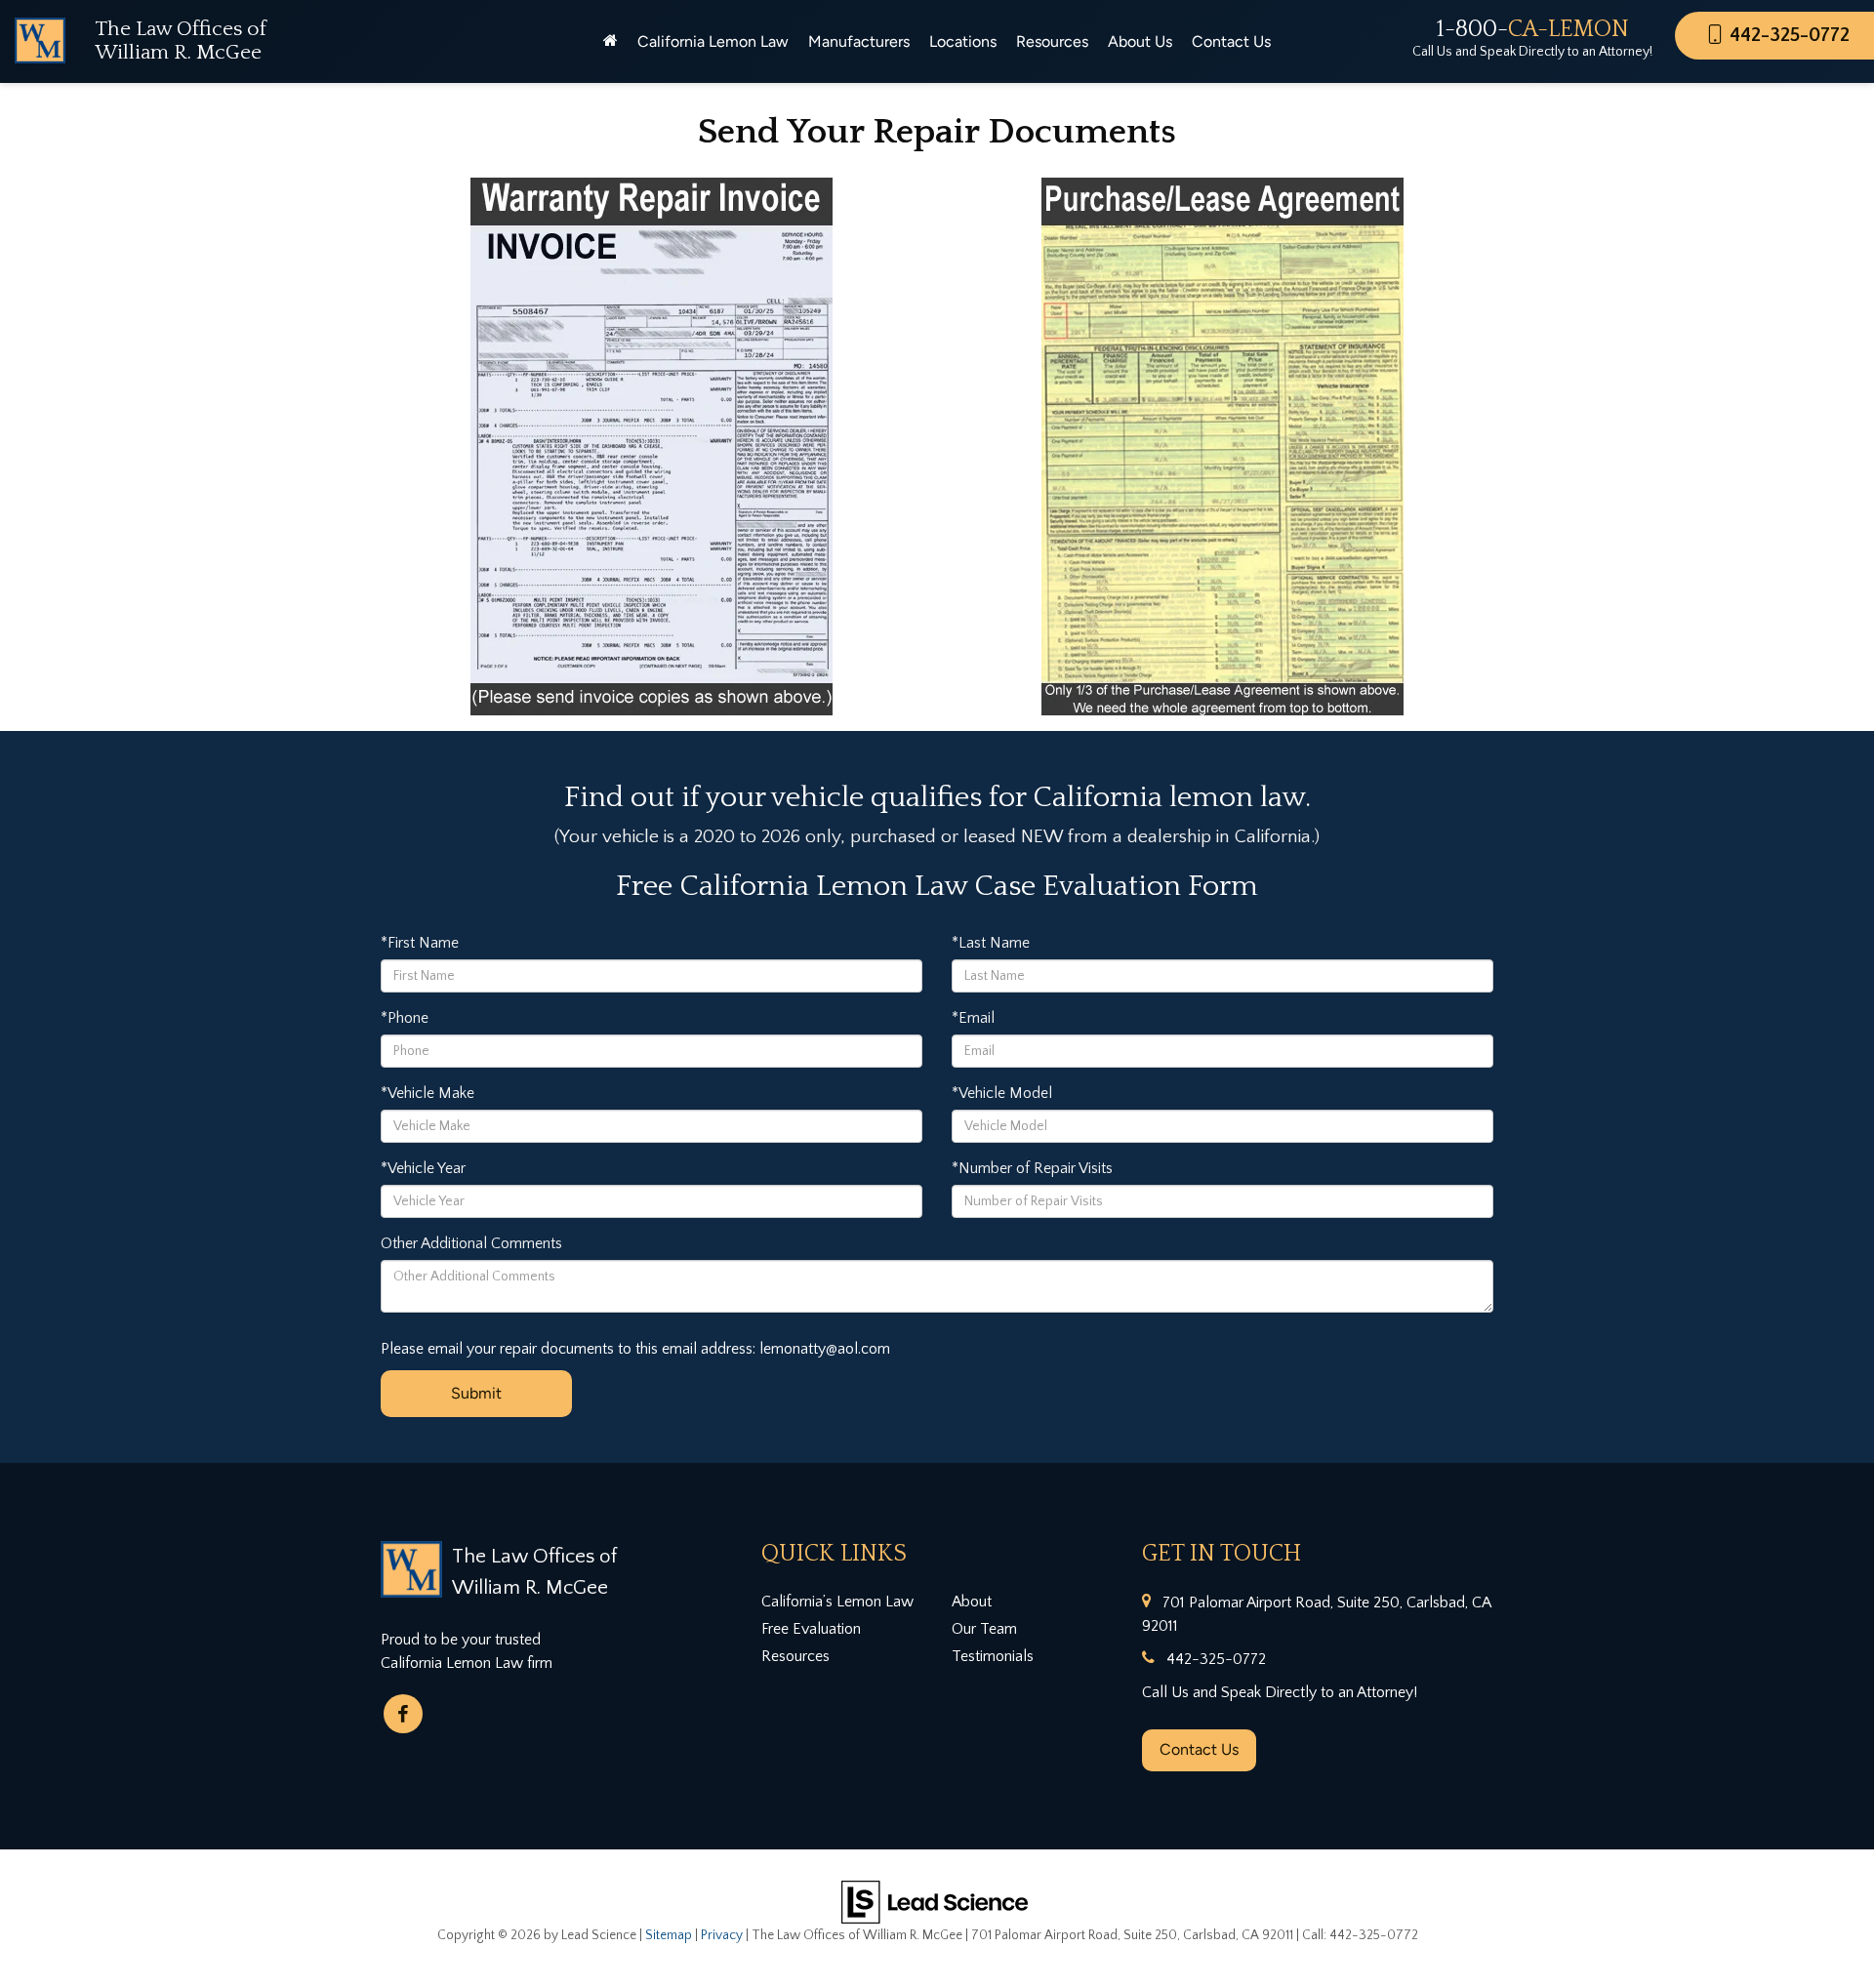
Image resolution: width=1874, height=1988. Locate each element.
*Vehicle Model (1002, 1093)
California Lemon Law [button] (713, 41)
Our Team (984, 1629)
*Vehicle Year (423, 1168)
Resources (795, 1656)
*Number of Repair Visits (1032, 1168)
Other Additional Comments (471, 1243)
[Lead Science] (935, 1900)
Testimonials (993, 1656)
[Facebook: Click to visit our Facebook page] (403, 1714)
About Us (1140, 41)
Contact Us (1199, 1749)
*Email (973, 1018)
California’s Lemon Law (837, 1602)
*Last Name (991, 943)
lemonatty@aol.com (825, 1349)
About (972, 1602)
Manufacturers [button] (859, 41)
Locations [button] (963, 41)
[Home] (611, 42)
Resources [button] (1052, 41)
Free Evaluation (811, 1629)
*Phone (405, 1018)
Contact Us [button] (1231, 41)
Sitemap (669, 1935)
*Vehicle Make (428, 1093)
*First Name (420, 943)
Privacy (722, 1935)
